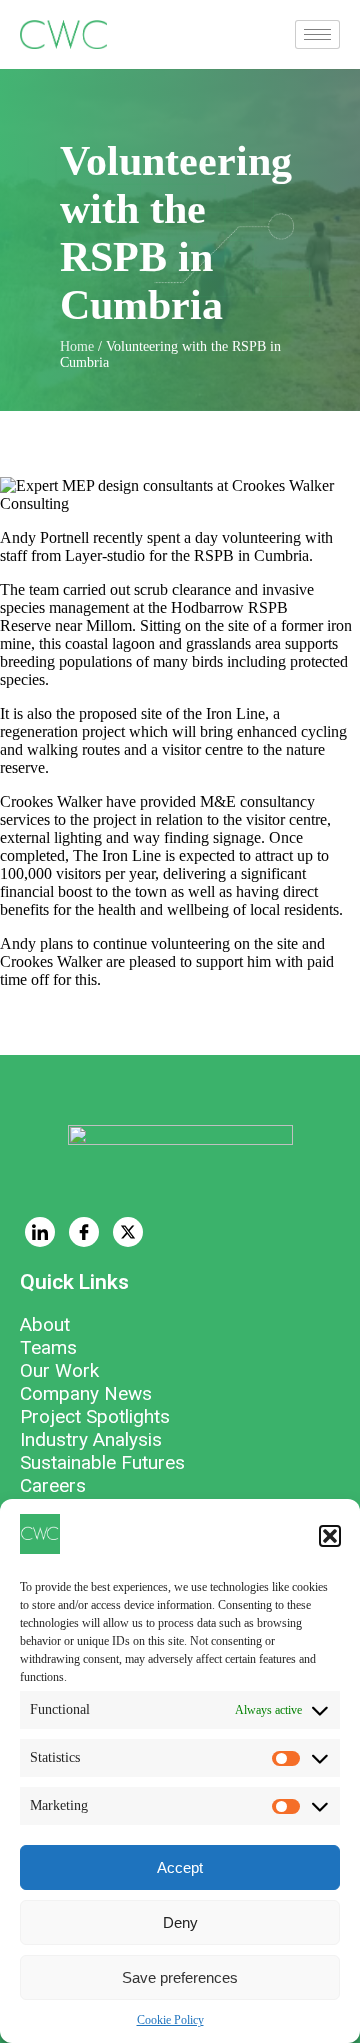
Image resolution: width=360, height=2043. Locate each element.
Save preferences (180, 1977)
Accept (180, 1867)
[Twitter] (128, 1232)
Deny (180, 1922)
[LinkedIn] (40, 1232)
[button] (330, 1536)
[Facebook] (84, 1232)
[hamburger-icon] (317, 34)
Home (77, 346)
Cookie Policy (170, 2020)
